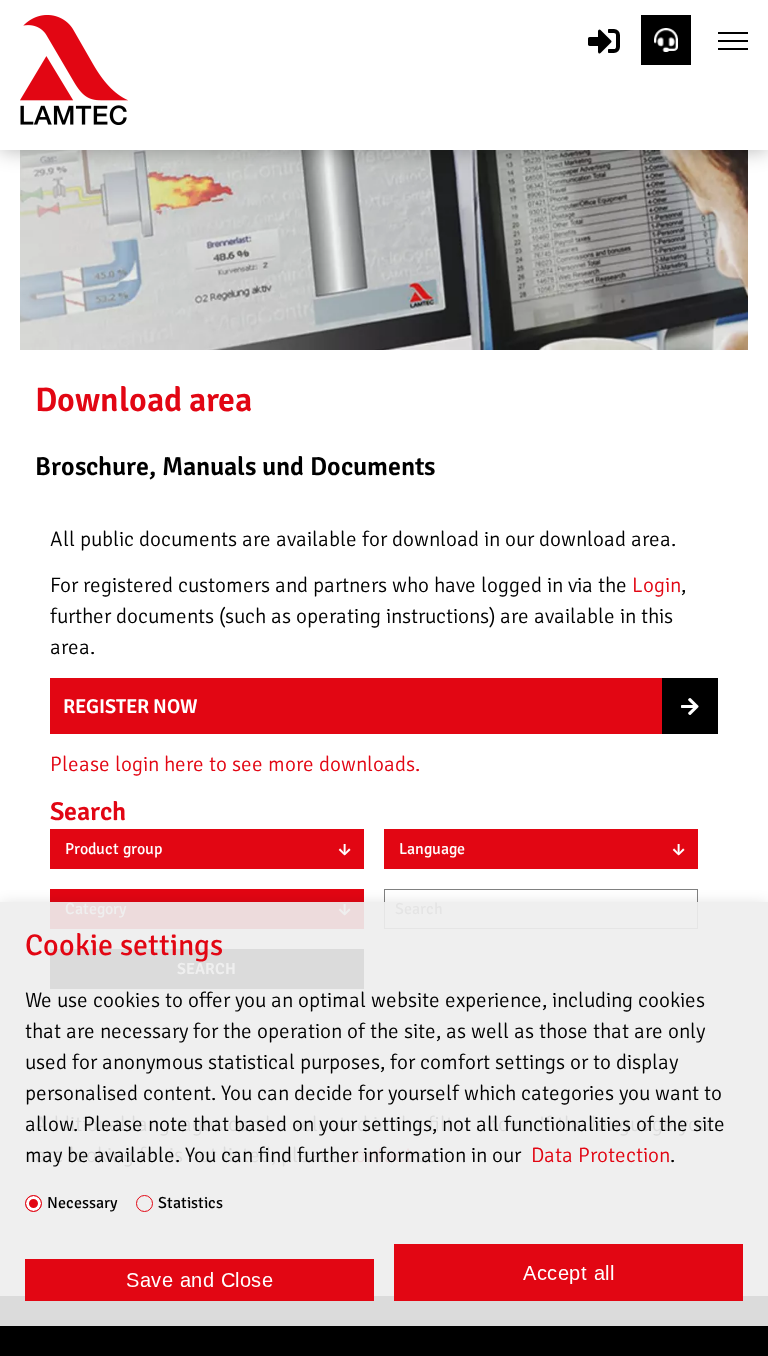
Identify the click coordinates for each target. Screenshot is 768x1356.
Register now (130, 706)
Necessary (82, 1204)
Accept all (568, 1273)
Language (432, 849)
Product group (113, 849)
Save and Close (199, 1280)
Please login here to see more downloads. (235, 764)
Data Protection (600, 1155)
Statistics (190, 1204)
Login (656, 585)
